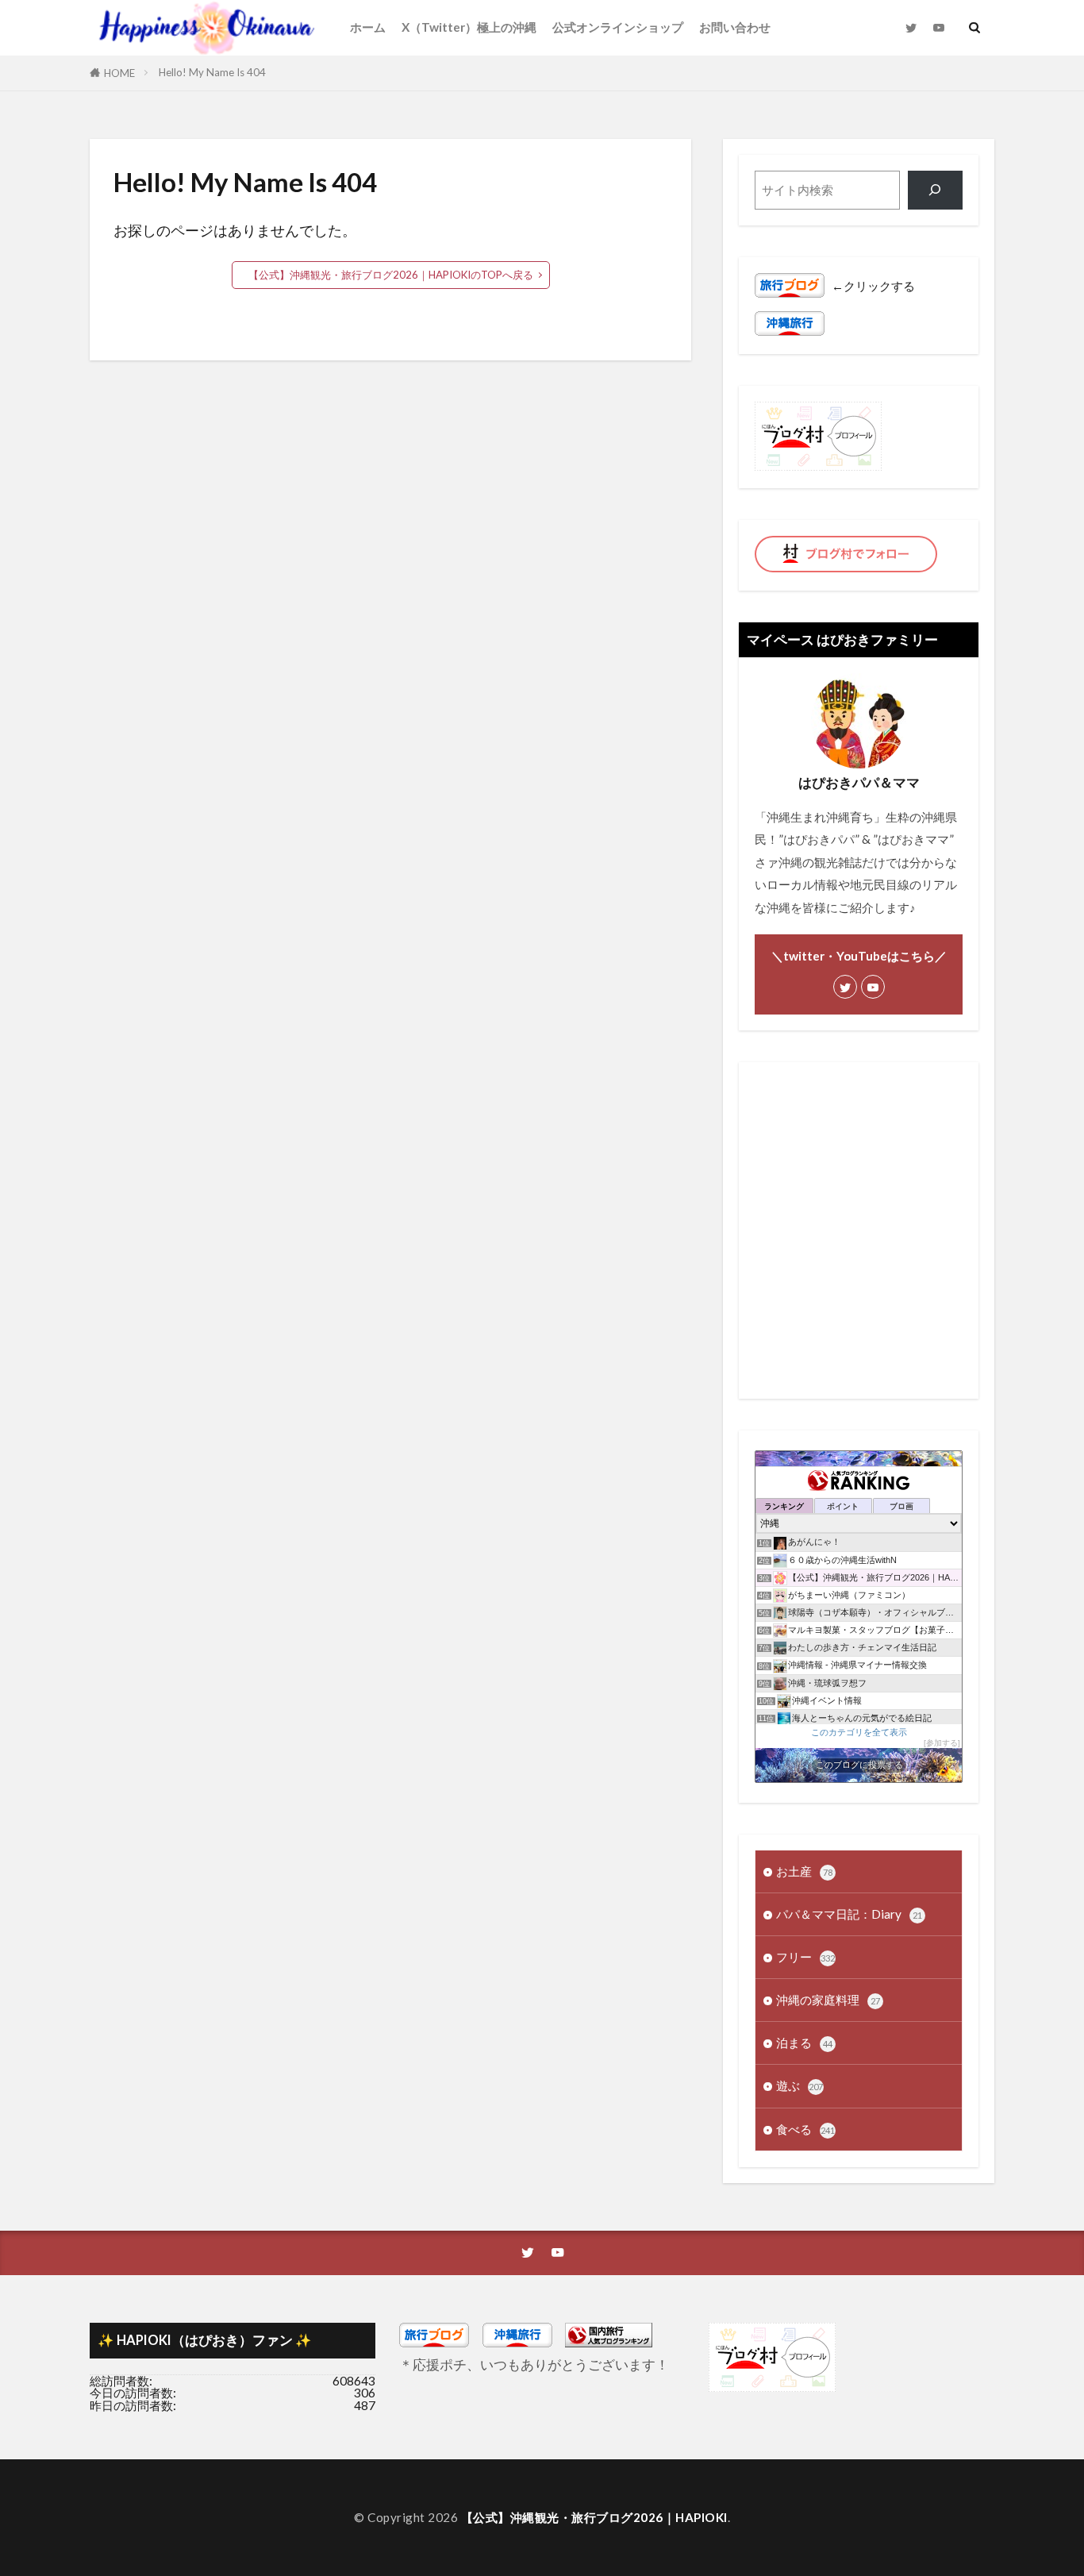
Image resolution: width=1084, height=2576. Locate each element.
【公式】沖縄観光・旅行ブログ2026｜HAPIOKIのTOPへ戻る (391, 275)
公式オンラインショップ (618, 27)
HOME (119, 73)
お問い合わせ (735, 27)
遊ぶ (800, 2085)
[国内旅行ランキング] (609, 2343)
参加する (942, 1743)
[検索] (935, 190)
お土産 (804, 1871)
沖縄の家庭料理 (828, 2000)
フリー (805, 1957)
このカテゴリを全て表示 (859, 1732)
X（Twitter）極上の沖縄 (469, 27)
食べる (805, 2129)
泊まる (804, 2043)
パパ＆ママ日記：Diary (849, 1914)
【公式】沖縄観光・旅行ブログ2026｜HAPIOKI (594, 2517)
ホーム (368, 27)
